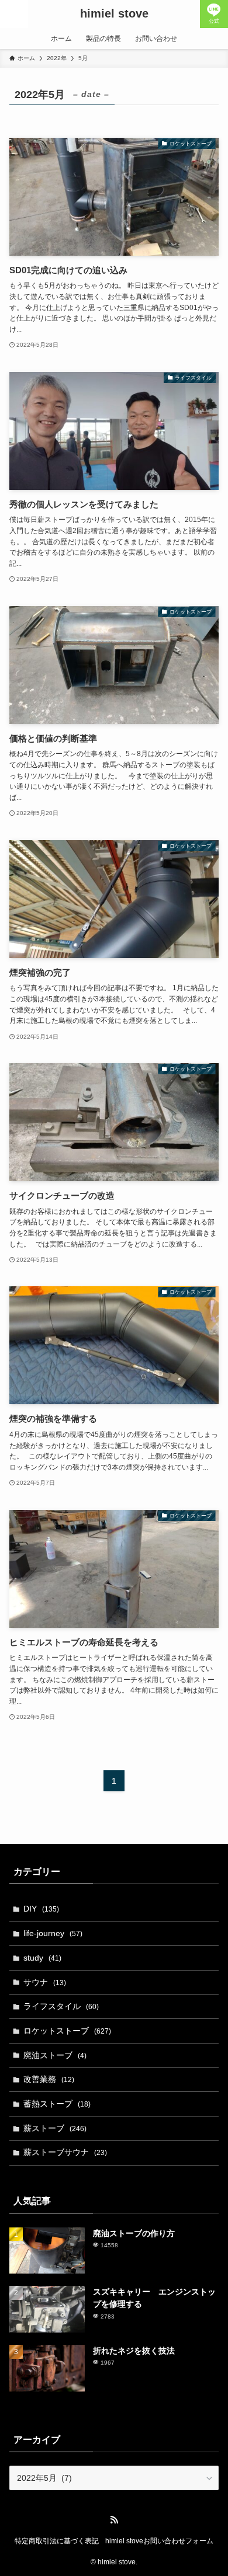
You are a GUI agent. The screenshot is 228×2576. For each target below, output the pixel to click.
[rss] (114, 2520)
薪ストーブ (55, 2128)
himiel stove (114, 14)
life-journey (53, 1933)
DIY (41, 1909)
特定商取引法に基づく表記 (57, 2541)
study (42, 1958)
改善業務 (49, 2079)
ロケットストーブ (67, 2031)
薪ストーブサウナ (65, 2152)
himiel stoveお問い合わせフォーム (159, 2541)
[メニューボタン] (14, 14)
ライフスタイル (61, 2006)
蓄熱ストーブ (57, 2104)
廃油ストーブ (55, 2055)
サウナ (45, 1982)
